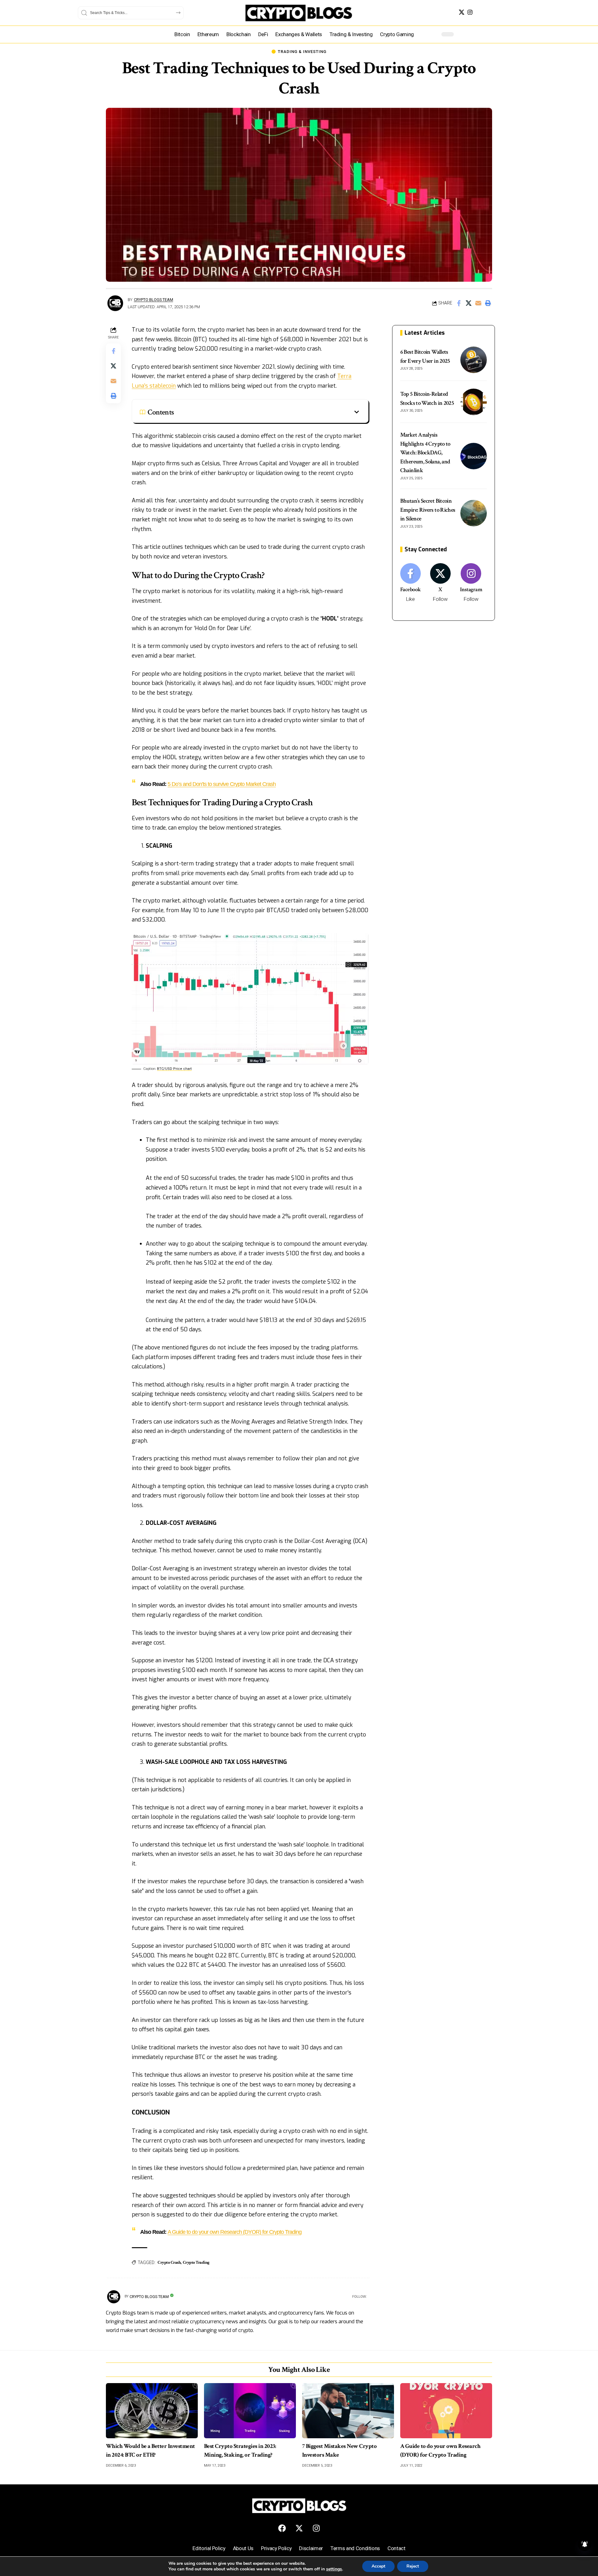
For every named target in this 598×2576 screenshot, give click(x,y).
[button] (488, 303)
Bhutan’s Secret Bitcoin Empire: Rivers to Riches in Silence (428, 510)
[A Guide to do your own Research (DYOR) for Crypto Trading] (446, 2411)
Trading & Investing (302, 52)
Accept (378, 2566)
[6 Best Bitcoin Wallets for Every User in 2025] (474, 360)
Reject (413, 2566)
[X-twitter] (299, 2528)
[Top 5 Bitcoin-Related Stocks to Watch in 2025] (474, 402)
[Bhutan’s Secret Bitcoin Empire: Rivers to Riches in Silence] (474, 513)
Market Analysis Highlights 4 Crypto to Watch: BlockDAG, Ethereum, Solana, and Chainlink (425, 453)
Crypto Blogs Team (154, 300)
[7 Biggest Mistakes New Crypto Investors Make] (348, 2411)
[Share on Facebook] (459, 303)
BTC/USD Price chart (174, 1069)
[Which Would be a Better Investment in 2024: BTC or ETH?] (152, 2411)
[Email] (478, 303)
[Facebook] (411, 583)
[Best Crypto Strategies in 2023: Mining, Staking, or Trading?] (250, 2411)
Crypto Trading (196, 2262)
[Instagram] (470, 12)
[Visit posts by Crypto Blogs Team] (115, 303)
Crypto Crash (169, 2262)
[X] (462, 12)
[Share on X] (468, 303)
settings (334, 2569)
